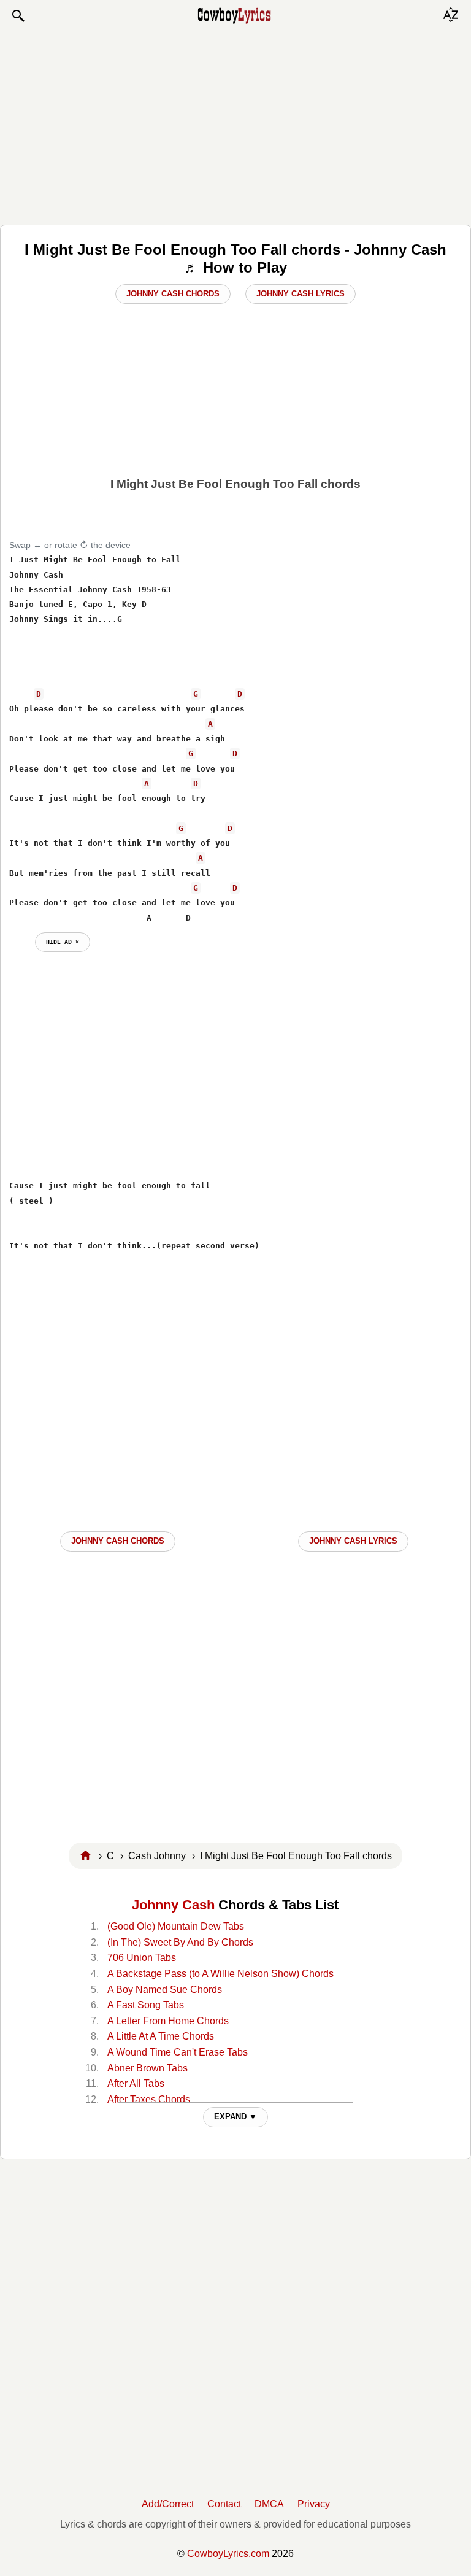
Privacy (314, 2504)
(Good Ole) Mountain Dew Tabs (176, 1926)
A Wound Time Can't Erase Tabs (178, 2052)
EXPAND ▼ (235, 2117)
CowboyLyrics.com (228, 2554)
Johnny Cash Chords (173, 294)
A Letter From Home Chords (168, 2021)
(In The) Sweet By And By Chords (180, 1942)
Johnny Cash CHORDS (118, 1541)
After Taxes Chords (149, 2099)
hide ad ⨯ (63, 942)
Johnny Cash (173, 1905)
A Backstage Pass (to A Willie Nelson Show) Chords (220, 1974)
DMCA (269, 2504)
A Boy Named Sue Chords (165, 1990)
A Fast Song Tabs (146, 2005)
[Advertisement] (235, 124)
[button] (18, 16)
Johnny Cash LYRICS (353, 1541)
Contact (224, 2504)
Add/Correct (168, 2504)
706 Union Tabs (142, 1958)
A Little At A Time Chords (161, 2036)
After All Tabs (136, 2083)
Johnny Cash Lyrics (301, 294)
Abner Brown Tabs (147, 2068)
